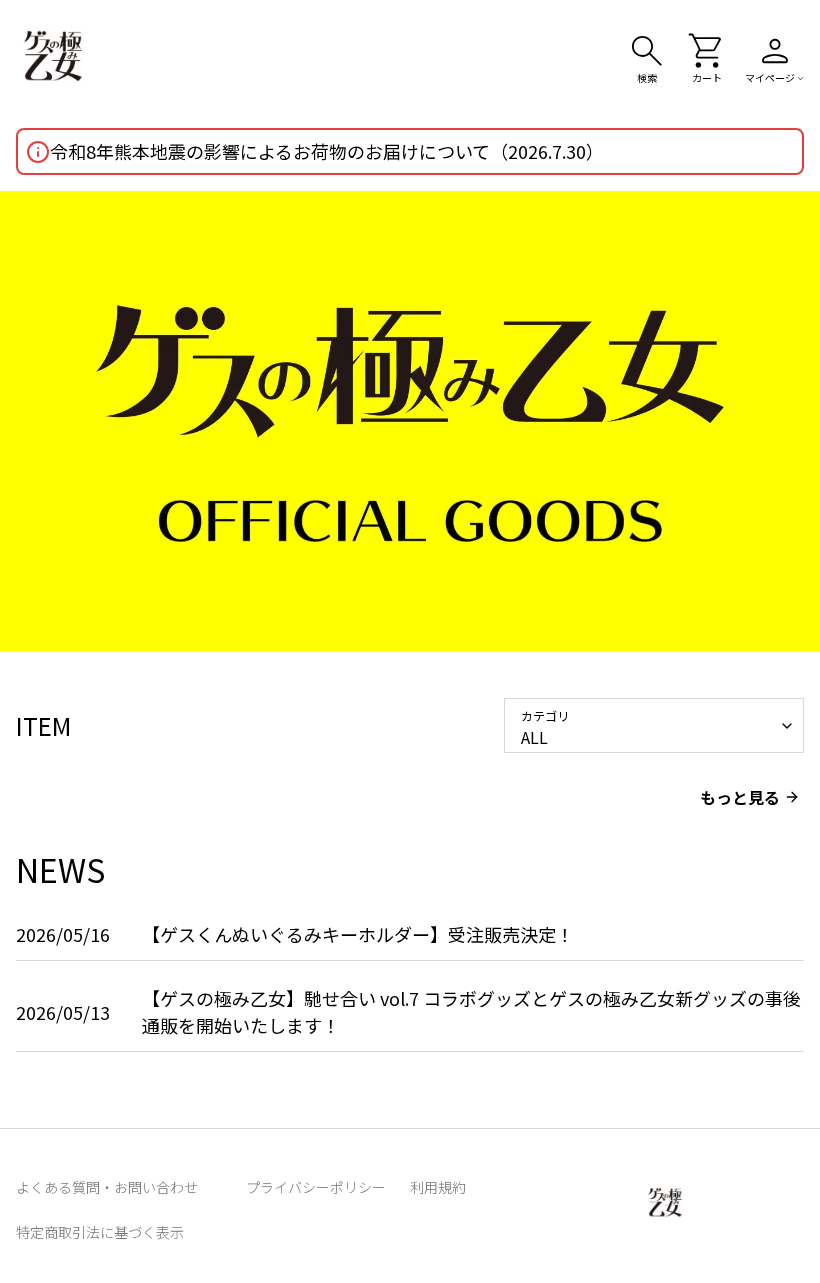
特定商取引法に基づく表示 (100, 1232)
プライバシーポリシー (316, 1187)
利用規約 (438, 1187)
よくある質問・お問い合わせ (107, 1187)
